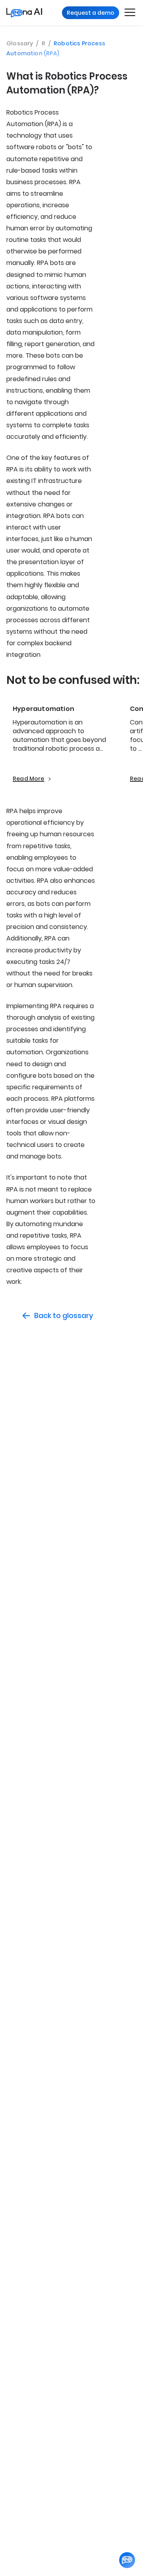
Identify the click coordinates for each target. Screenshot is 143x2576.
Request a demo (91, 13)
